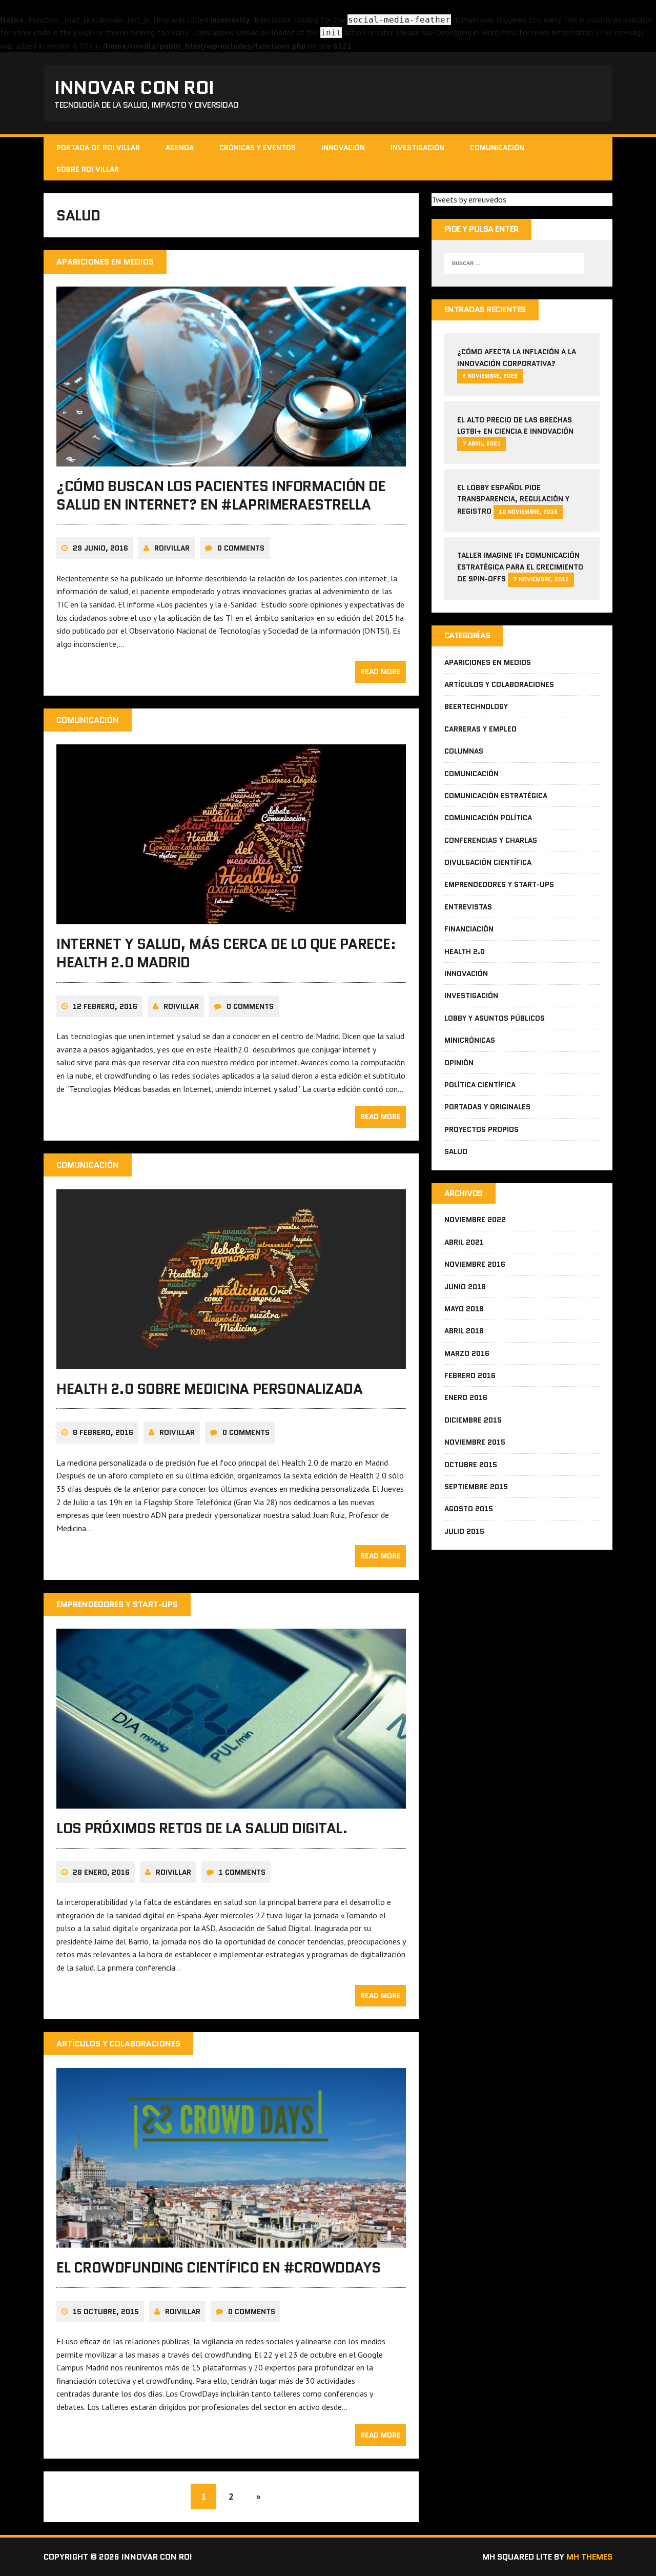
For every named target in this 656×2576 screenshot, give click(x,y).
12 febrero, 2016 (105, 1006)
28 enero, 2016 (101, 1872)
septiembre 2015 (476, 1487)
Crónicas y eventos (258, 148)
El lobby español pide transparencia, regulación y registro (513, 499)
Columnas (464, 751)
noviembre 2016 (475, 1264)
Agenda (180, 148)
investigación (417, 148)
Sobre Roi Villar (88, 169)
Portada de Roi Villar (98, 148)
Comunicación (497, 148)
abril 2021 (464, 1242)
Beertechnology (476, 706)
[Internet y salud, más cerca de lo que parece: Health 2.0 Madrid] (231, 917)
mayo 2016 (464, 1309)
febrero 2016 (470, 1375)
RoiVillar (172, 548)
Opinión (459, 1063)
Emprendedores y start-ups (499, 884)
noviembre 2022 (475, 1220)
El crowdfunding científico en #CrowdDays (219, 2267)
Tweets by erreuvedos (469, 199)
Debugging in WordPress (476, 32)
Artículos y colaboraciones (499, 684)
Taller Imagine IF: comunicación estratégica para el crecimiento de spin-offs (520, 567)
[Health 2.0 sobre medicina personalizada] (231, 1362)
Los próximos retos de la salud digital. (202, 1828)
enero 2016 (466, 1397)
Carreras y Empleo (480, 729)
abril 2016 (464, 1331)
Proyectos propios (481, 1129)
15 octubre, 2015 (106, 2311)
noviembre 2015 (475, 1442)
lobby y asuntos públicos (495, 1018)
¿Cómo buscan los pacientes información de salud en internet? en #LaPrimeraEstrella (221, 495)
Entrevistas (468, 907)
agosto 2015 (469, 1509)
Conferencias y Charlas (491, 840)
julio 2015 (464, 1531)
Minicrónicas (470, 1040)
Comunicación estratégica (496, 796)
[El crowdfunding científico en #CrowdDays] (231, 2241)
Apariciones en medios (488, 662)
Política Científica (480, 1085)
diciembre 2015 (473, 1420)
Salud (456, 1151)
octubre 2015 (471, 1465)
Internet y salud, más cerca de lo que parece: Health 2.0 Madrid (226, 953)
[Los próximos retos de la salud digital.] (231, 1802)
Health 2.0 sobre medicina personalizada (209, 1389)
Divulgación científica (488, 862)
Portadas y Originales (487, 1107)
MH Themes (589, 2557)
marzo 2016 (467, 1353)
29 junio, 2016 (100, 548)
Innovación (343, 148)
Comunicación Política (488, 818)
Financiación (469, 929)
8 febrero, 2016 (103, 1432)
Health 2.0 (465, 951)
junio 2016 (465, 1287)
